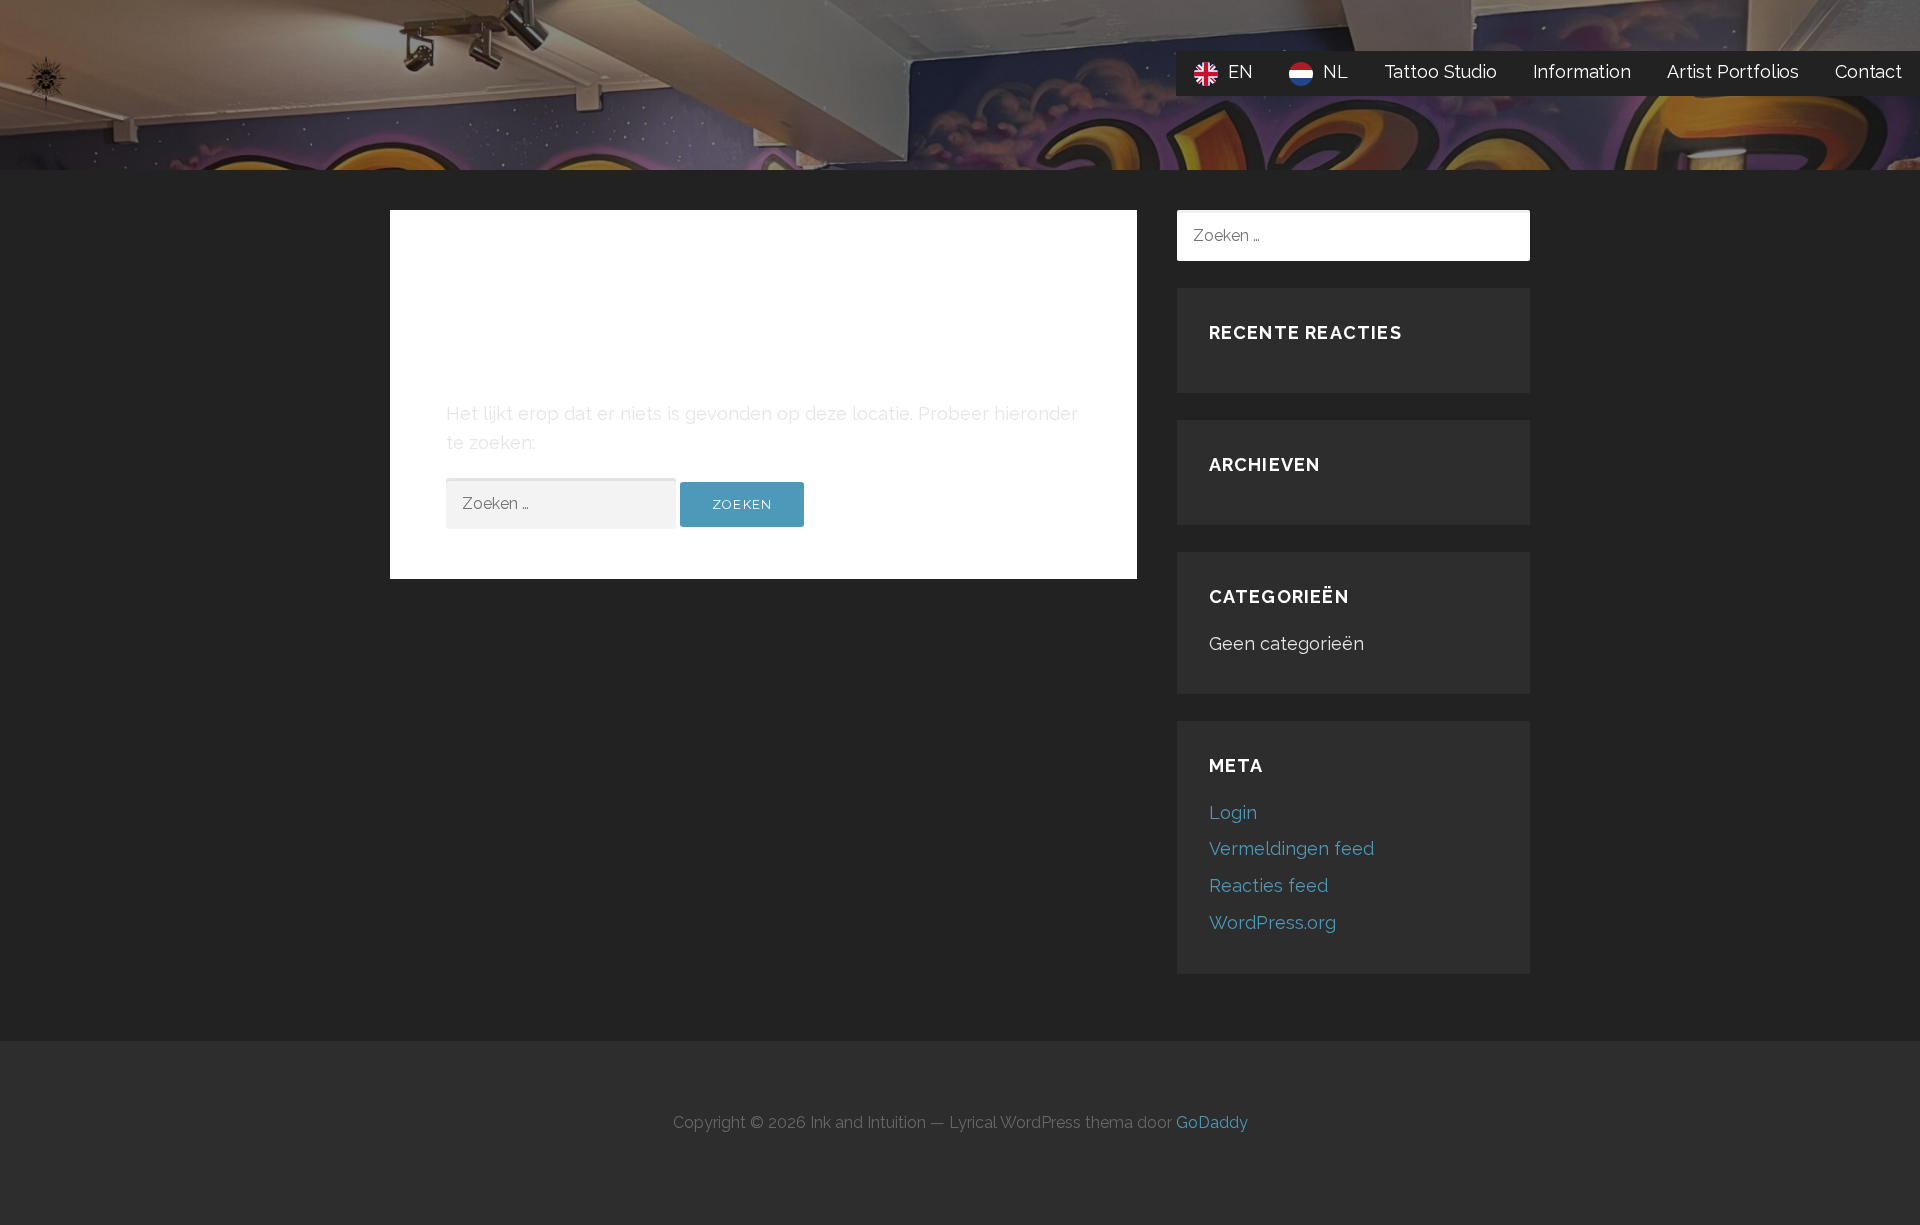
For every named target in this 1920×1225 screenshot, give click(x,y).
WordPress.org (1272, 922)
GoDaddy (1212, 1122)
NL (1335, 71)
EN (1240, 71)
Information (1582, 71)
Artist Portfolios (1733, 71)
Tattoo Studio (1440, 71)
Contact (1868, 71)
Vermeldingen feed (1291, 848)
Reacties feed (1268, 885)
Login (1233, 812)
